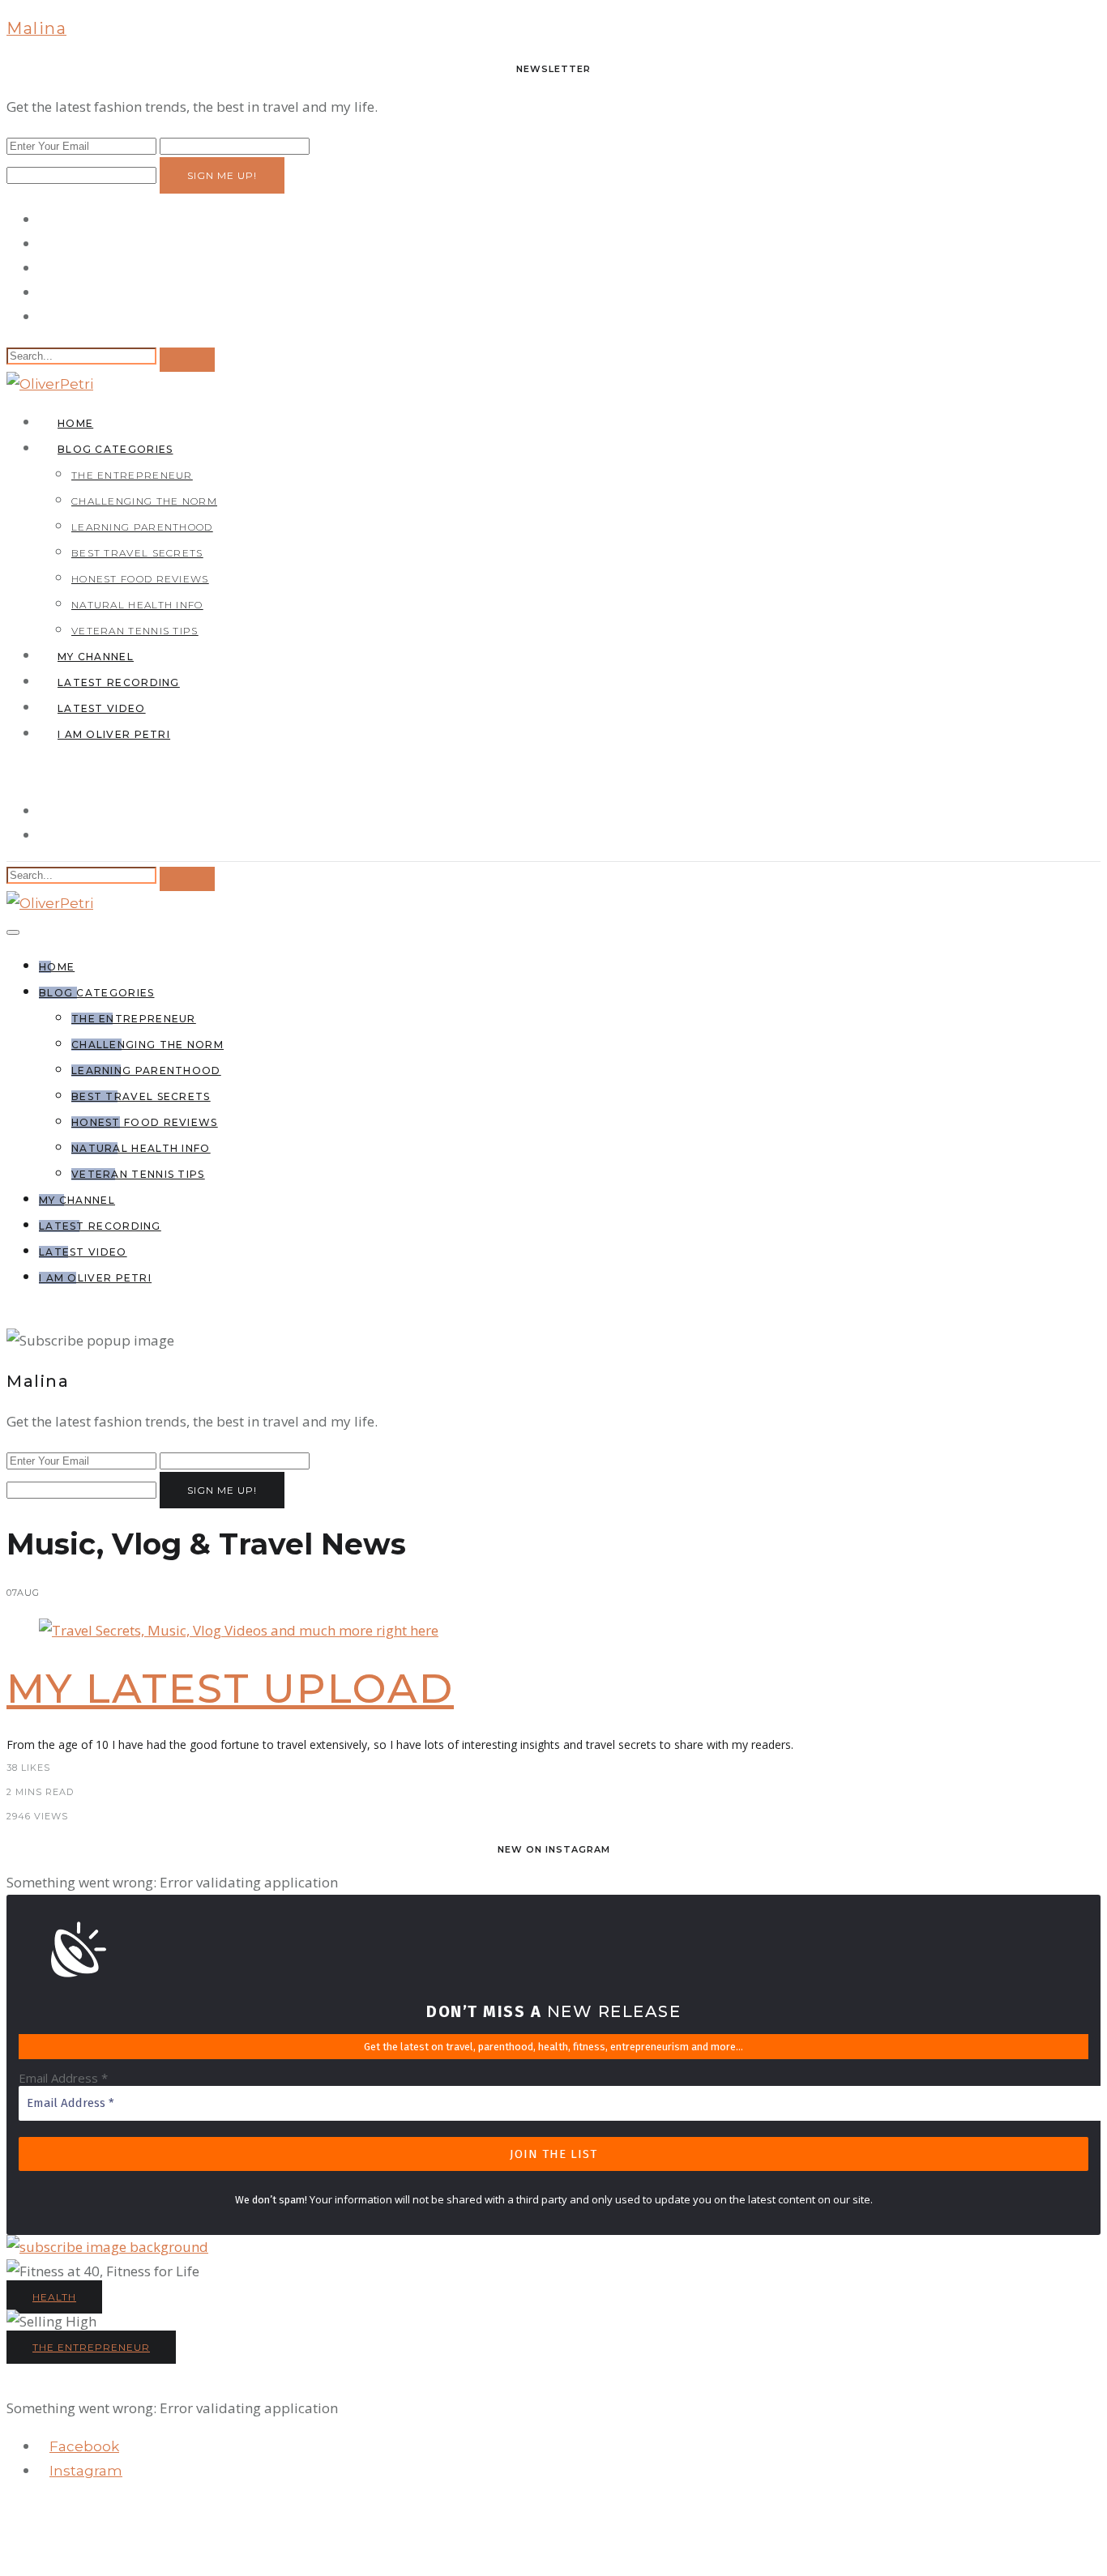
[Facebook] (44, 219)
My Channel (96, 657)
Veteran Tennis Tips (135, 631)
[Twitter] (44, 243)
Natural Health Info (137, 605)
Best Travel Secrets (137, 553)
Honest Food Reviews (140, 579)
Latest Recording (119, 682)
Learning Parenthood (142, 527)
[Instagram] (44, 268)
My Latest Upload (230, 1689)
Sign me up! (222, 175)
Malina (36, 28)
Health (54, 2297)
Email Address (63, 2078)
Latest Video (102, 708)
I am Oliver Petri (114, 734)
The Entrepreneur (132, 475)
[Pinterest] (44, 292)
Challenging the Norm (144, 501)
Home (75, 423)
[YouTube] (44, 316)
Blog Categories (115, 449)
